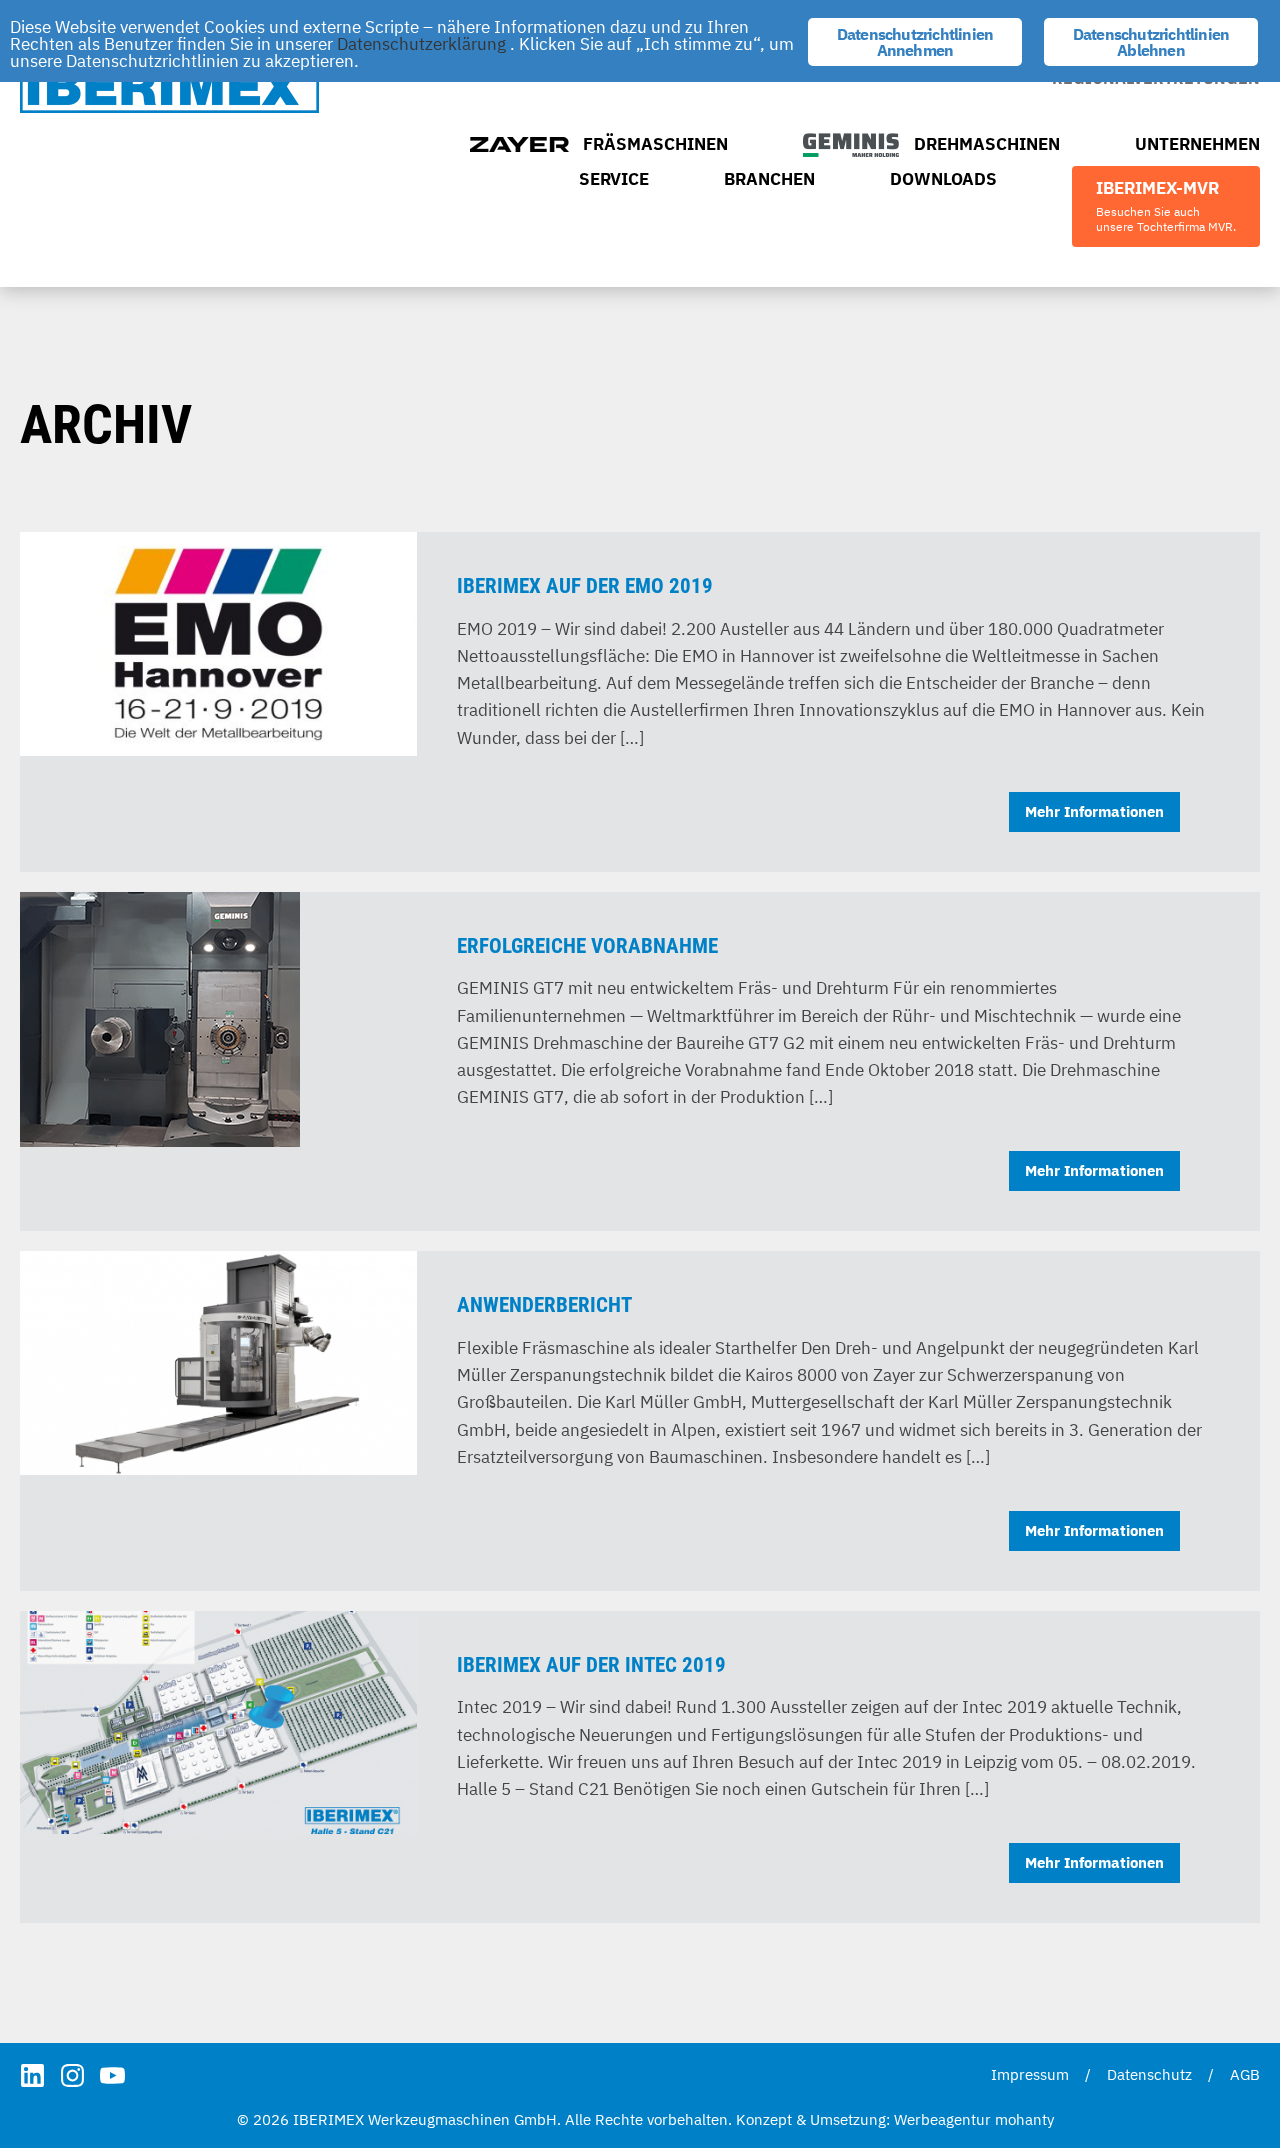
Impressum (1030, 2074)
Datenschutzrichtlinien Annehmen (915, 42)
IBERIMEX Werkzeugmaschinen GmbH (169, 86)
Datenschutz (1149, 2074)
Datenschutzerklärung (421, 44)
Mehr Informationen (1094, 811)
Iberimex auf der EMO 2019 (585, 586)
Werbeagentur (942, 2119)
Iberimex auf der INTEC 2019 (591, 1665)
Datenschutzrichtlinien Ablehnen (1151, 42)
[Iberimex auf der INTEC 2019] (218, 1719)
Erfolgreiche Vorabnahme (587, 946)
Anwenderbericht (544, 1305)
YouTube (112, 2075)
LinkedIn (32, 2075)
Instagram (72, 2075)
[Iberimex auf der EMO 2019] (218, 641)
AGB (1245, 2074)
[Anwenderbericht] (218, 1360)
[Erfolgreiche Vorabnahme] (160, 1016)
